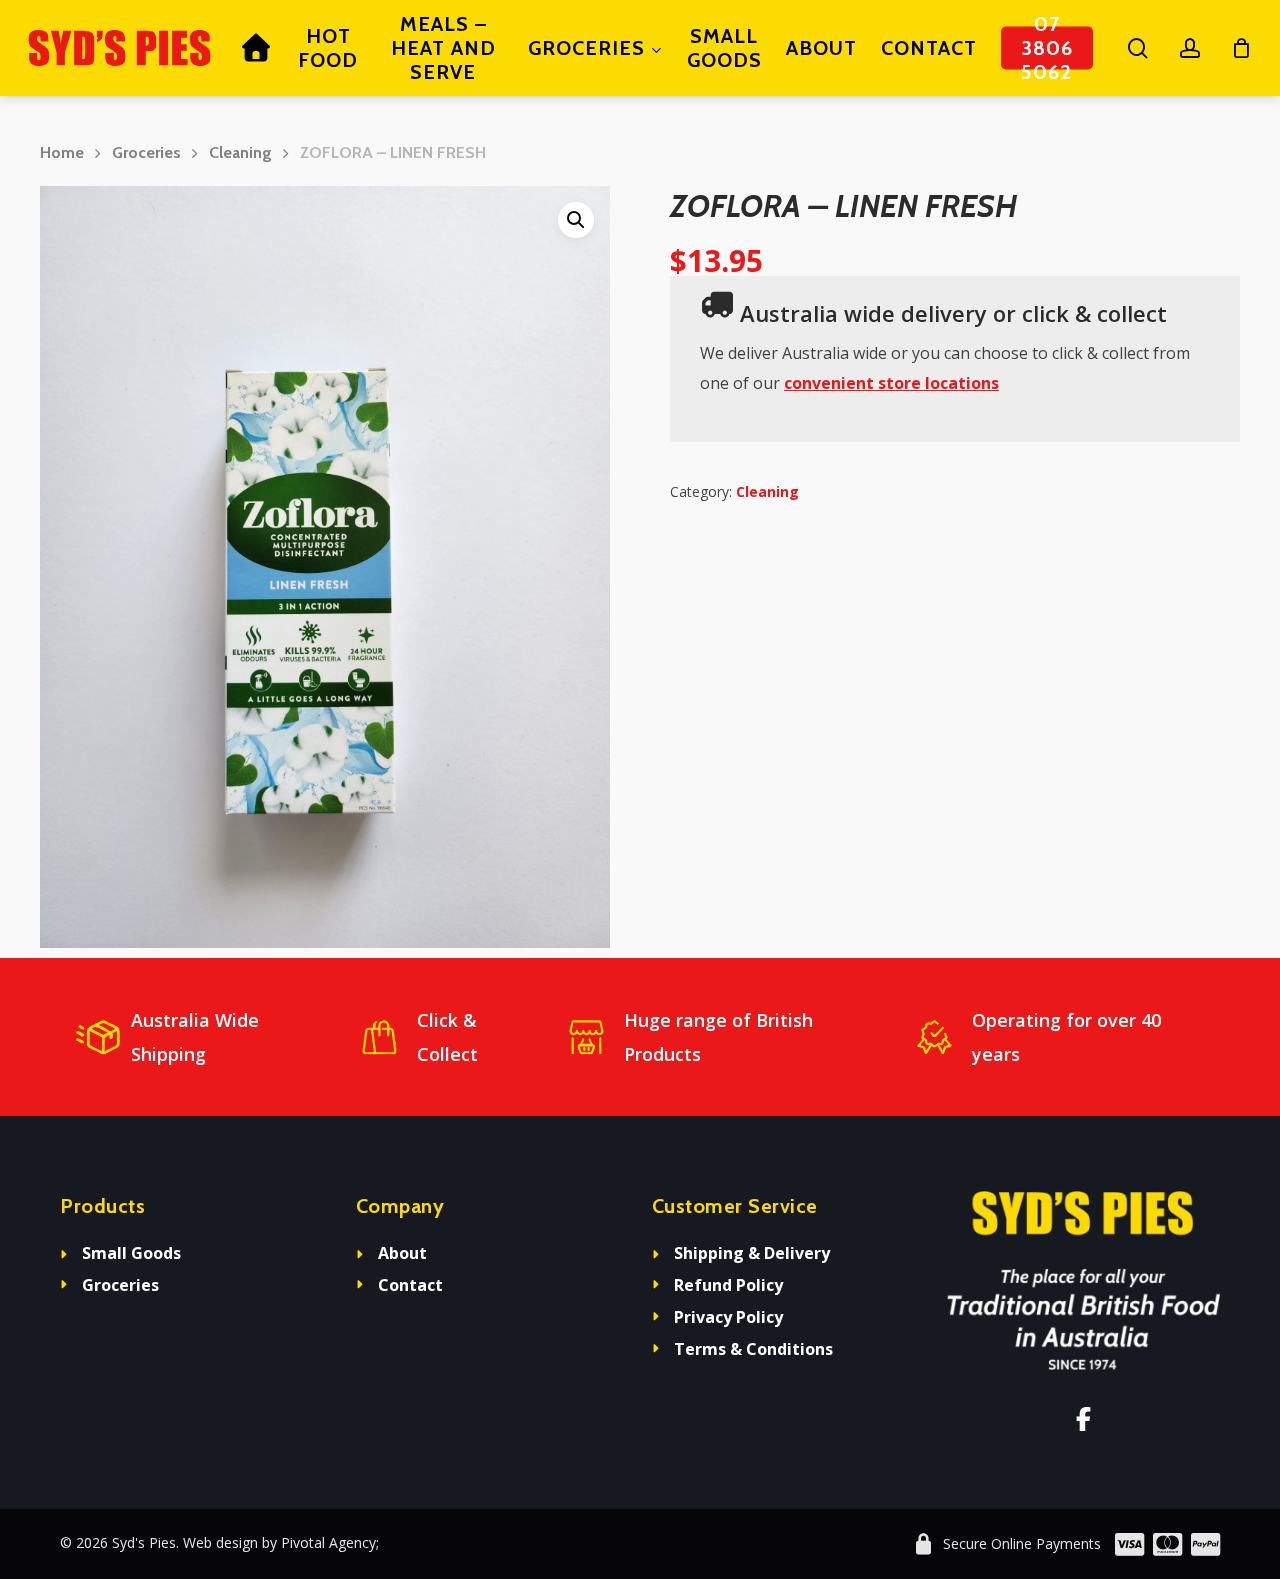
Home (62, 152)
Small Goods (131, 1253)
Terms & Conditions (753, 1349)
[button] (576, 220)
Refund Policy (728, 1285)
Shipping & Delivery (752, 1253)
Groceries (146, 152)
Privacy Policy (728, 1317)
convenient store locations (891, 383)
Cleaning (240, 152)
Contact (410, 1285)
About (402, 1253)
